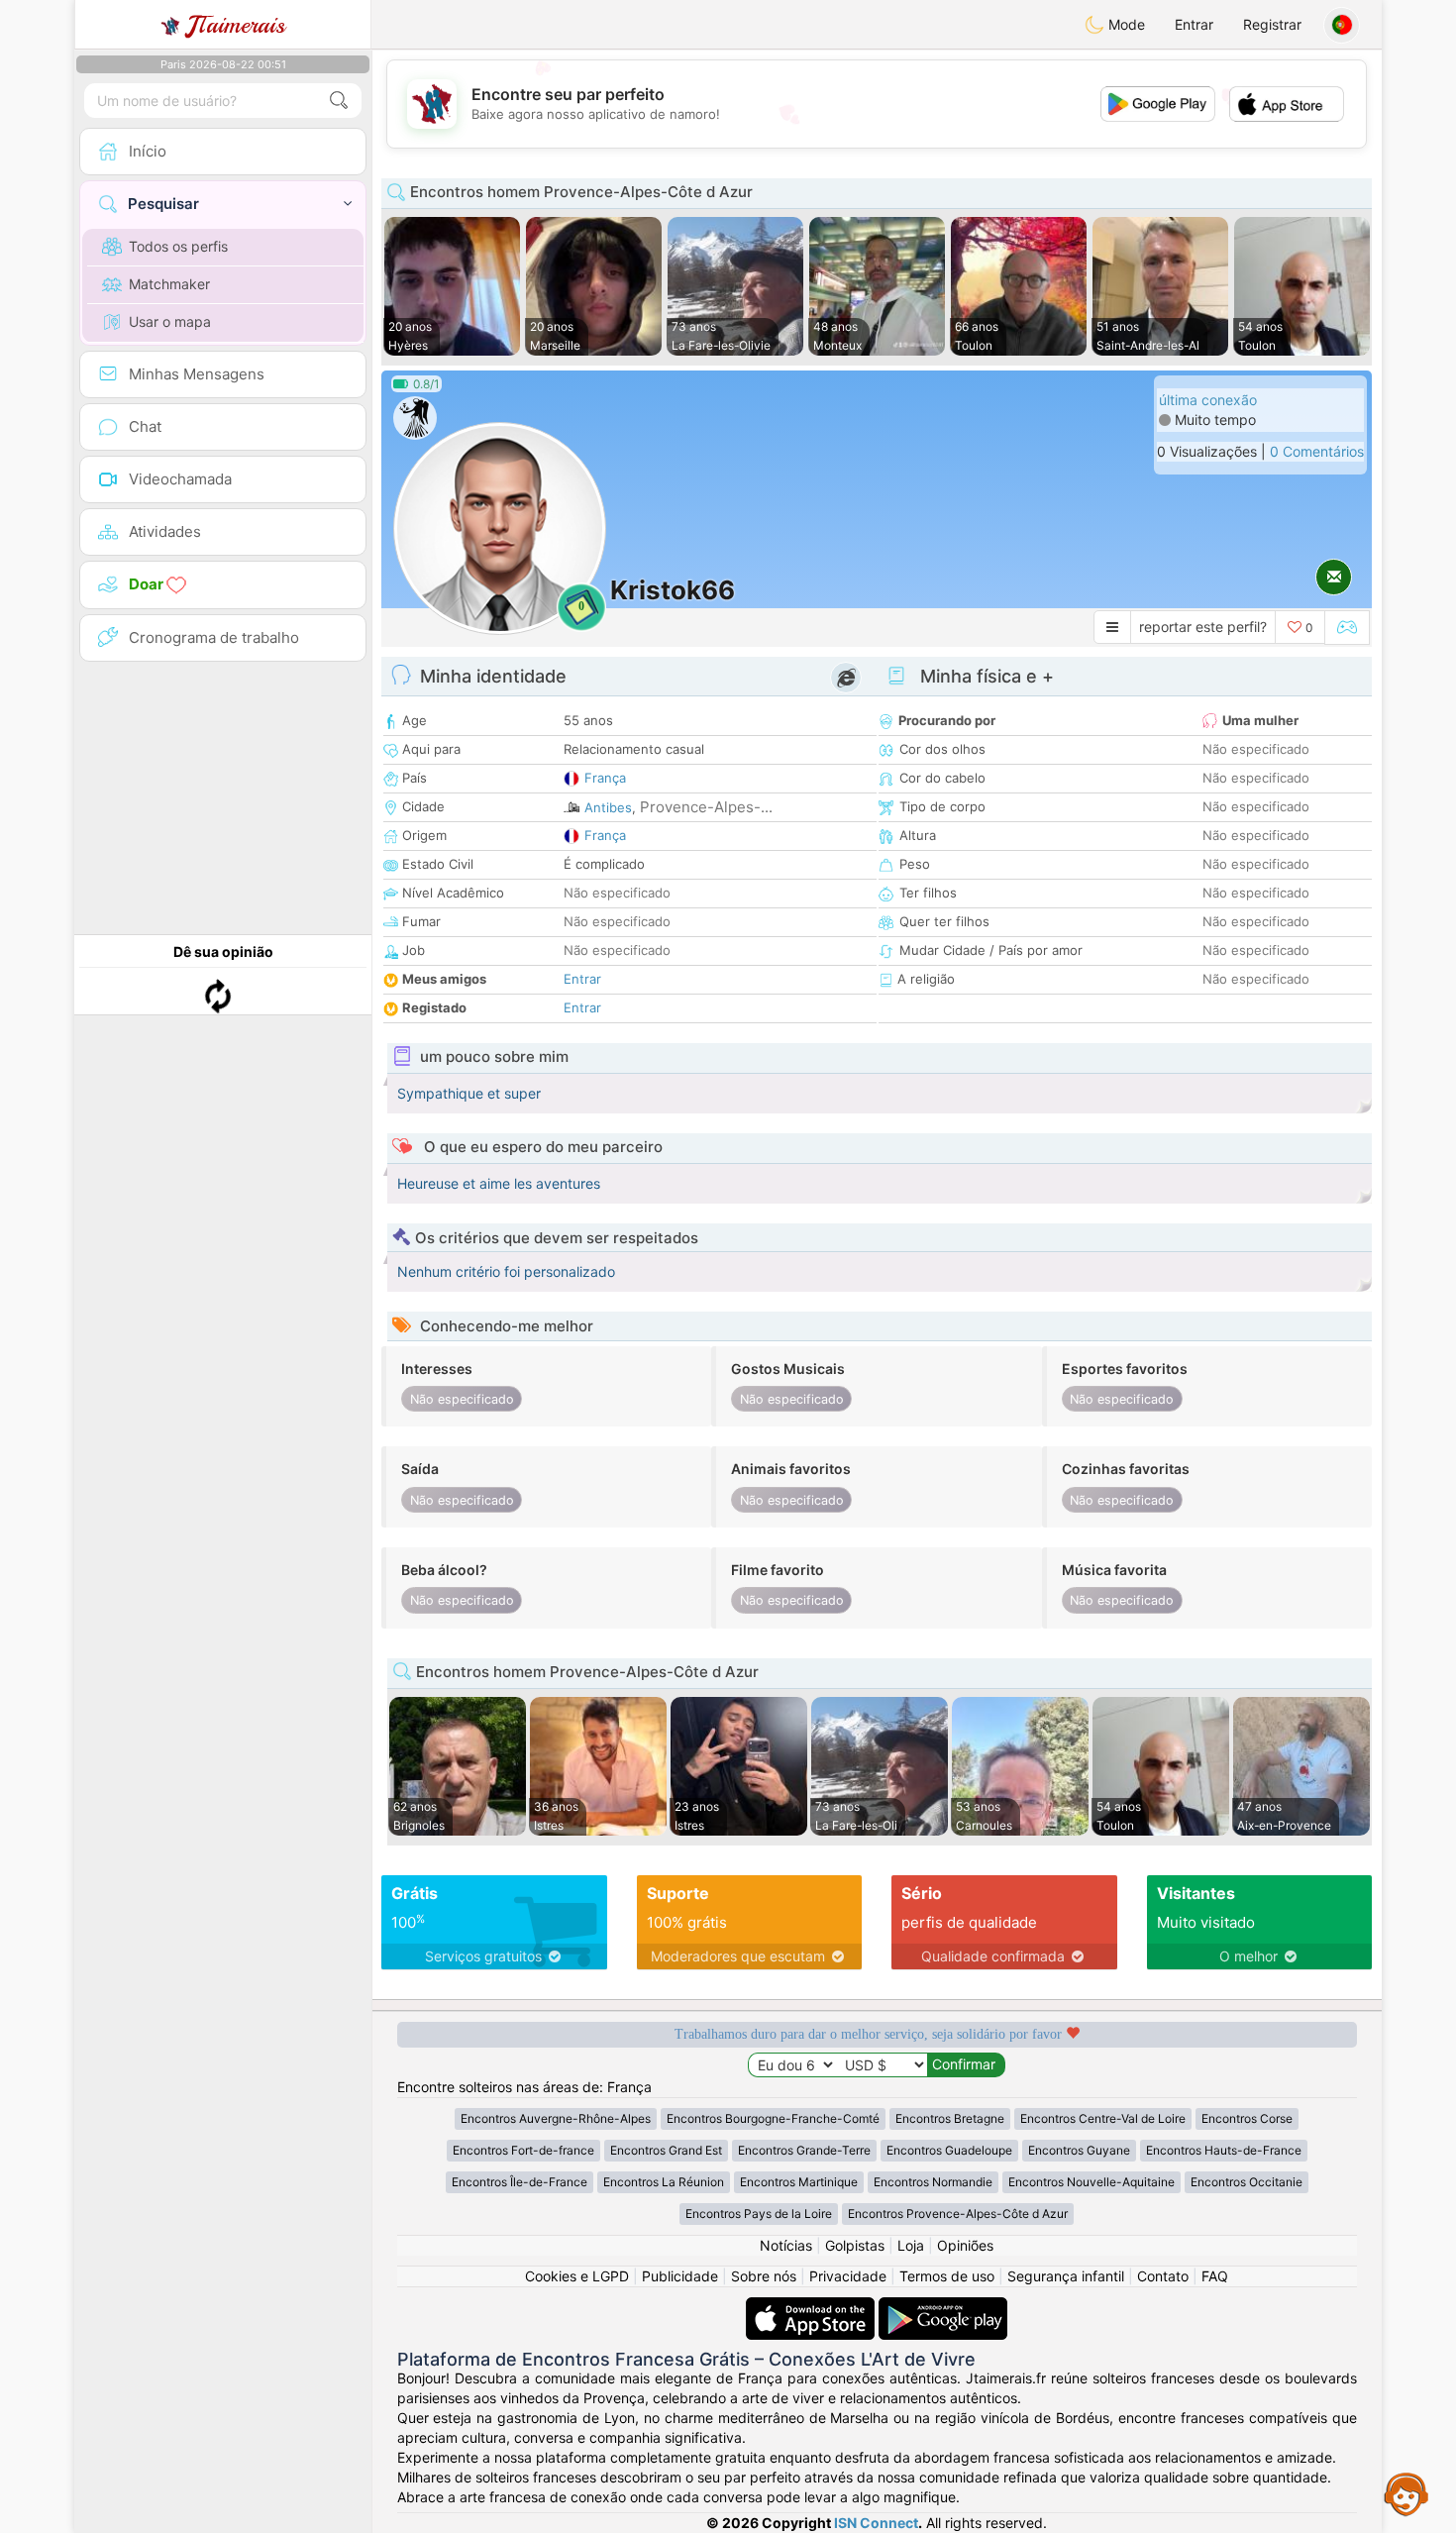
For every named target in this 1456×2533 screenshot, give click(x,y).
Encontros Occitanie (1247, 2182)
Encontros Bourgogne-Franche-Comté (773, 2118)
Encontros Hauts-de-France (1224, 2150)
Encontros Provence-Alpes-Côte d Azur (958, 2214)
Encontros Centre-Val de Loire (1103, 2118)
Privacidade (848, 2276)
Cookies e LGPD (577, 2276)
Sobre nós (764, 2276)
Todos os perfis (178, 246)
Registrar (1272, 24)
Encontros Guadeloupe (949, 2150)
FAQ (1215, 2276)
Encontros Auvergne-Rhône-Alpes (556, 2118)
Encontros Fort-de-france (523, 2150)
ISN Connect (876, 2523)
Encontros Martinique (799, 2182)
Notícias (786, 2245)
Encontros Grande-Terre (804, 2150)
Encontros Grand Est (666, 2150)
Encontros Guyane (1079, 2150)
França (605, 778)
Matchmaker (169, 284)
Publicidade (680, 2276)
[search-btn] (339, 101)
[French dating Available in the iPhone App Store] (812, 2307)
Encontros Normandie (933, 2182)
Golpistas (855, 2245)
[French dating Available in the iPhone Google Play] (943, 2307)
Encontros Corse (1247, 2118)
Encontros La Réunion (664, 2182)
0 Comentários (1317, 451)
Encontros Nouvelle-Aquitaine (1092, 2182)
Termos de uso (947, 2276)
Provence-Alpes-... (706, 807)
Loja (911, 2245)
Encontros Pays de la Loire (759, 2214)
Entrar (1194, 24)
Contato (1163, 2276)
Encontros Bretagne (950, 2118)
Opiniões (965, 2245)
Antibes (608, 807)
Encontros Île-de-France (520, 2182)
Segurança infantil (1066, 2276)
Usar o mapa (170, 321)
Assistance (1406, 2493)
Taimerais (236, 25)
